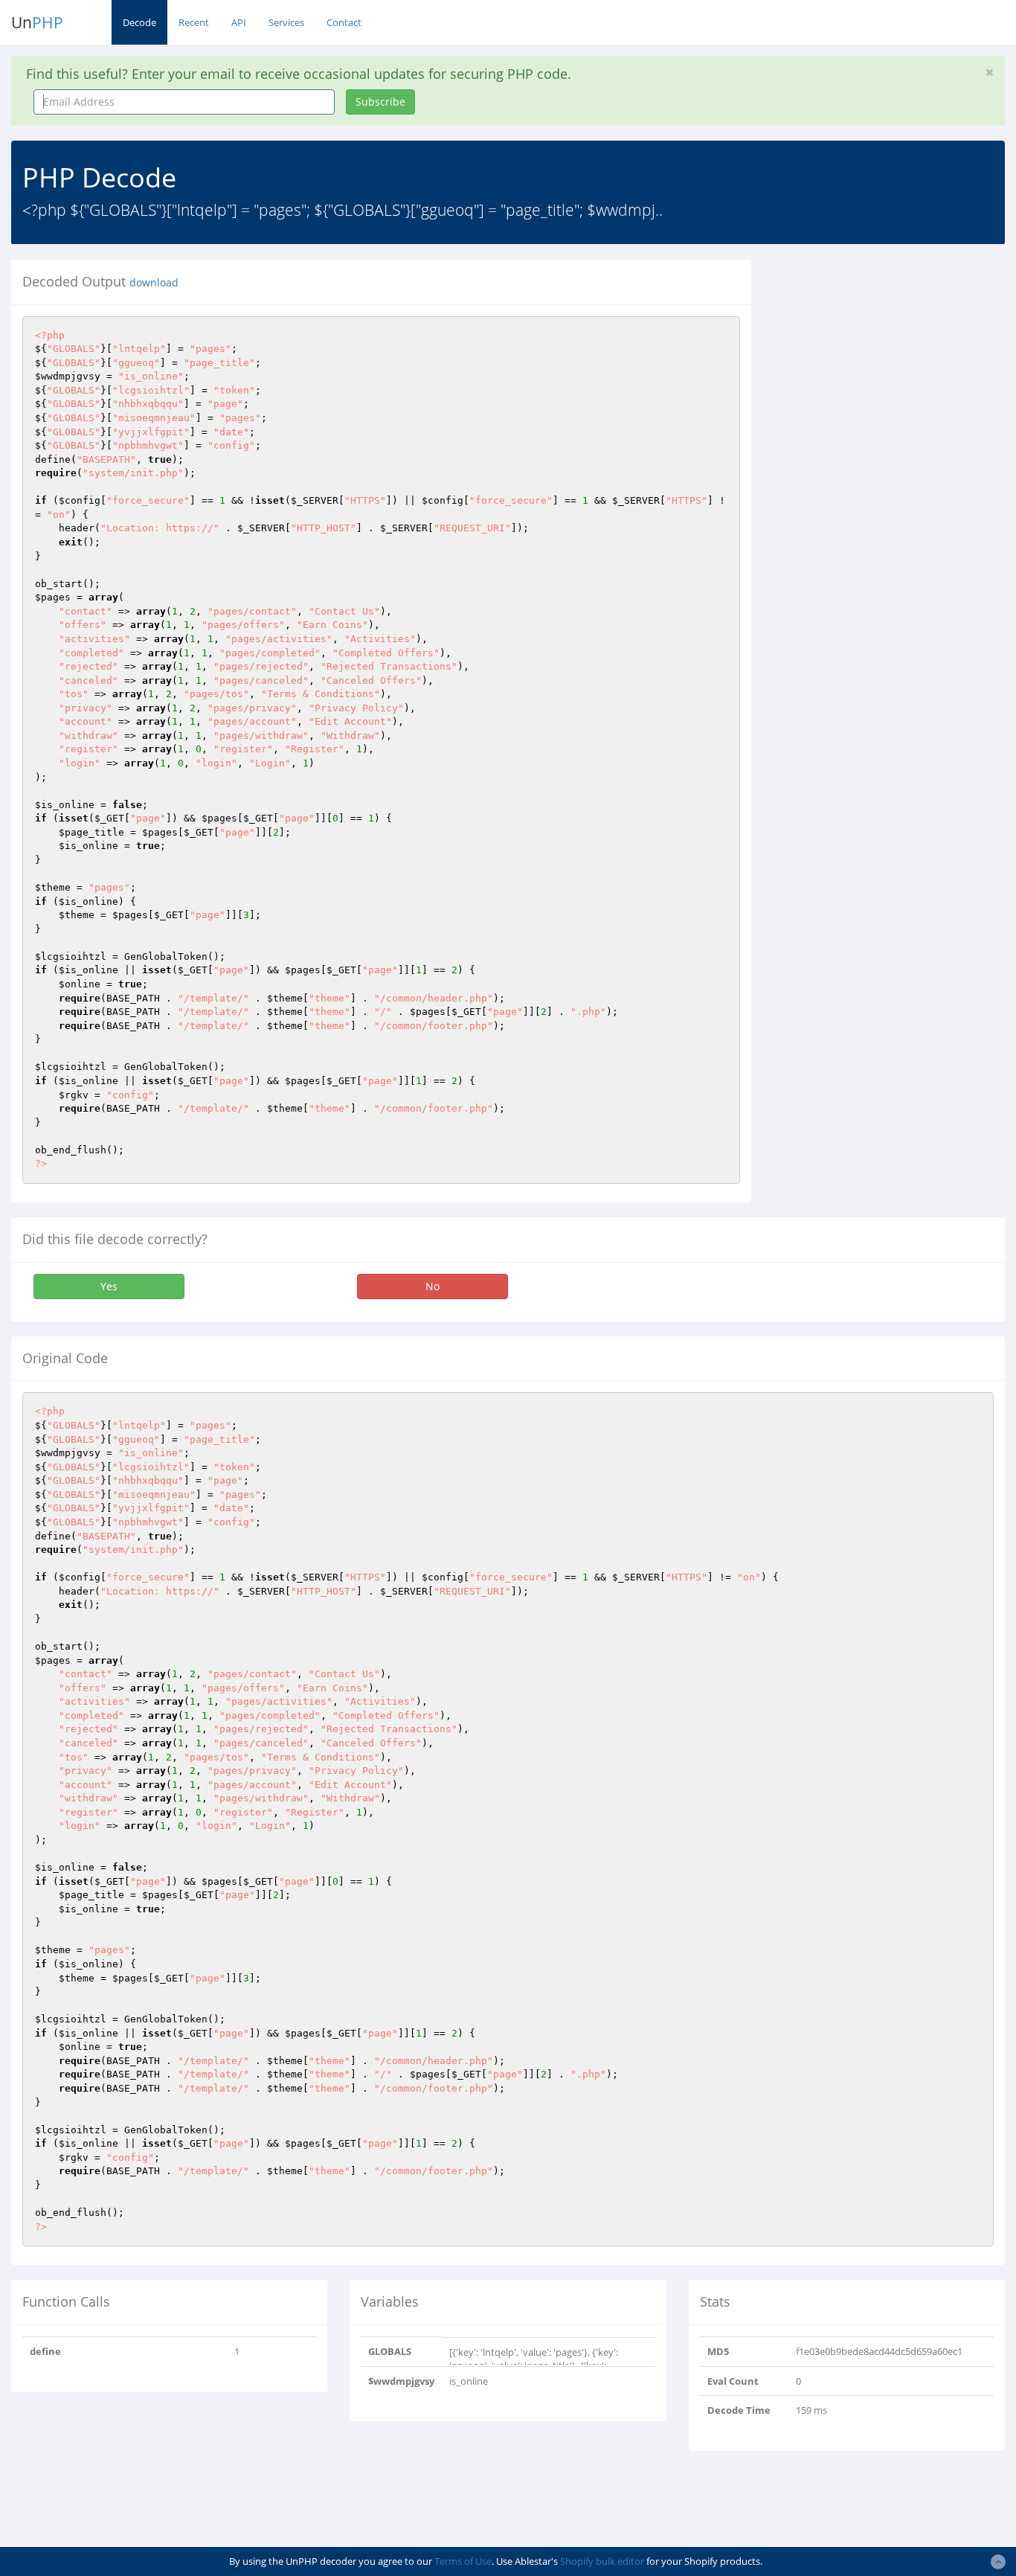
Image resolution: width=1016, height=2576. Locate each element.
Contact (344, 22)
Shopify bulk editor (602, 2561)
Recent (194, 22)
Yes (109, 1286)
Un (37, 22)
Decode (139, 22)
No (433, 1286)
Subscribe (380, 102)
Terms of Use (463, 2561)
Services (286, 22)
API (239, 22)
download (154, 283)
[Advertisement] (895, 353)
